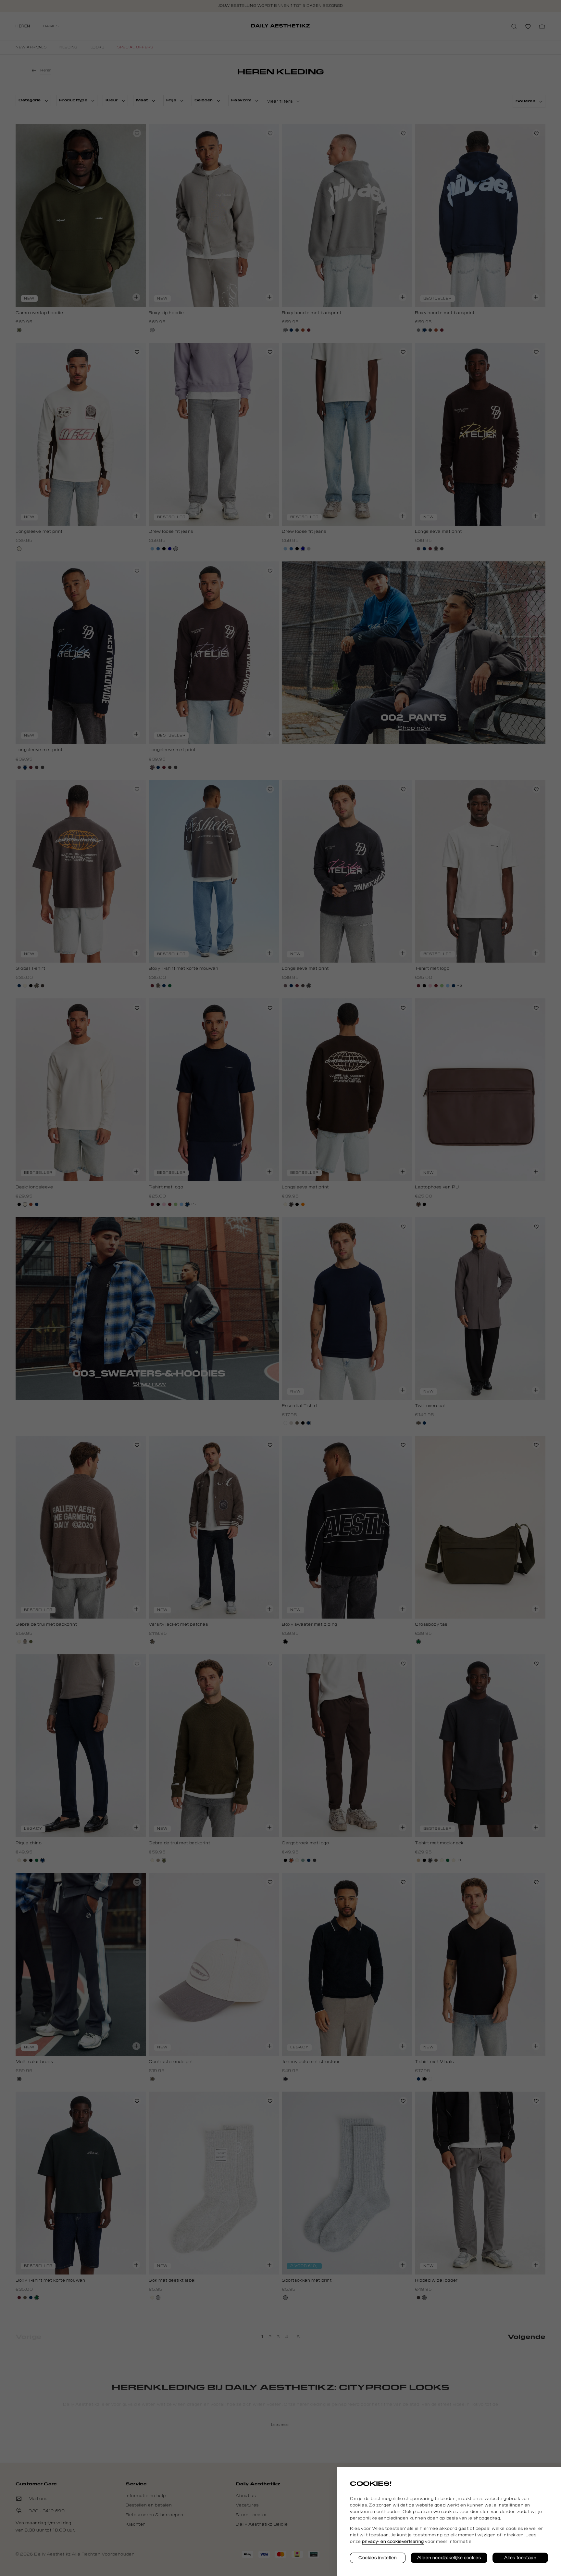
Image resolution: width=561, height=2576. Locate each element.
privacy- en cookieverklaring (393, 2542)
